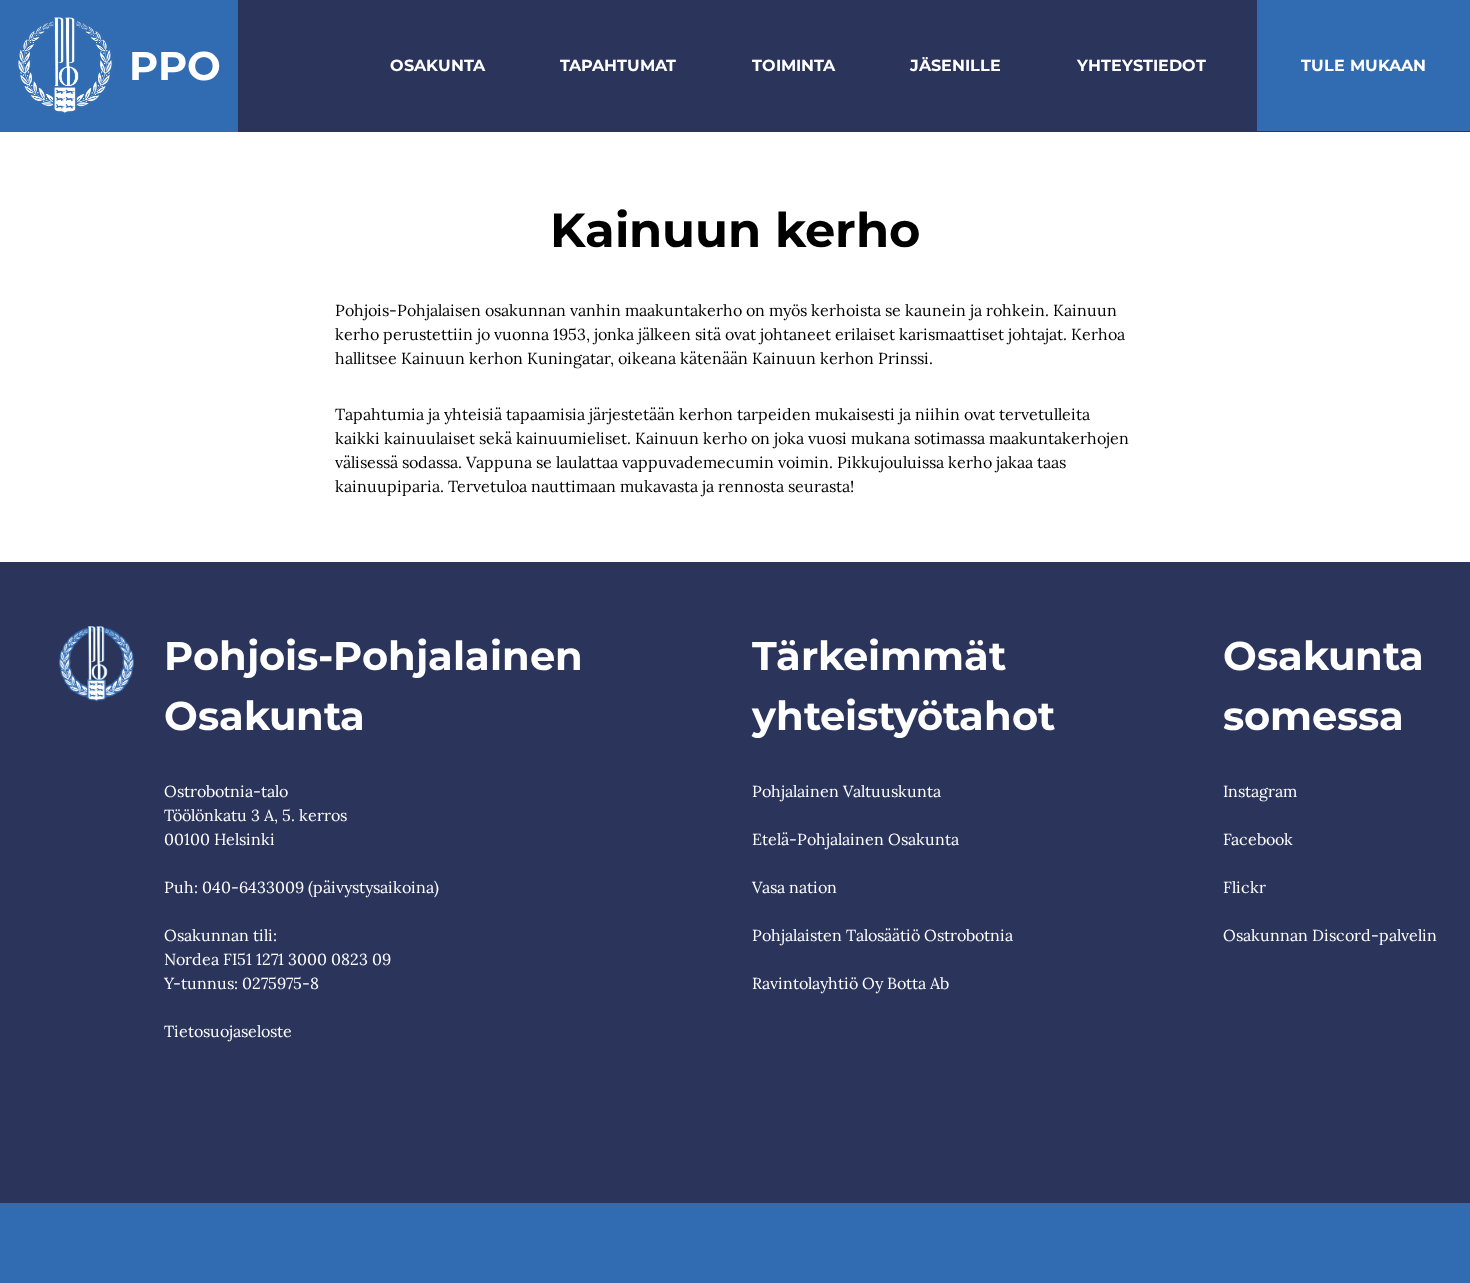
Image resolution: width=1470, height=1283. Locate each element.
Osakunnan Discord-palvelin (1330, 935)
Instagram (1260, 791)
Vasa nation (794, 887)
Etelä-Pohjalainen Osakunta (855, 839)
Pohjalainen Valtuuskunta (846, 791)
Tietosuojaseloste (228, 1031)
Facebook (1258, 839)
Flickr (1244, 887)
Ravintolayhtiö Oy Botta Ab (850, 983)
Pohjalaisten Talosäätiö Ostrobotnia (882, 935)
